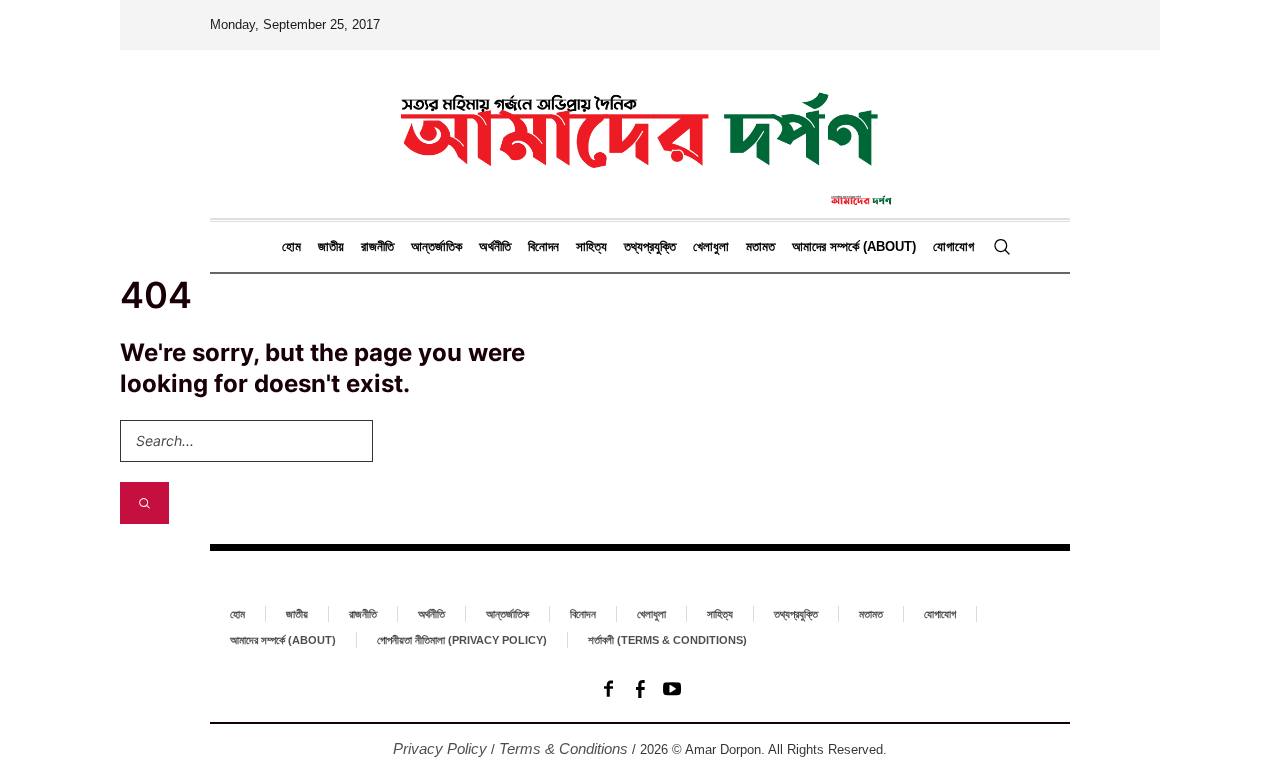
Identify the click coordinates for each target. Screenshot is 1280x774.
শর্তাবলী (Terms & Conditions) (667, 640)
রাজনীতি (363, 614)
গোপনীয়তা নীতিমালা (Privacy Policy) (462, 640)
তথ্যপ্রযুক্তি (796, 614)
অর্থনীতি (431, 614)
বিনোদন (583, 614)
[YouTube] (672, 689)
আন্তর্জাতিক (507, 614)
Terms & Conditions (563, 748)
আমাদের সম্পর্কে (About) (283, 640)
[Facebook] (608, 689)
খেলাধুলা (651, 614)
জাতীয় (297, 614)
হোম (237, 614)
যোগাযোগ (940, 614)
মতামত (871, 614)
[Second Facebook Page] (640, 689)
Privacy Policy (440, 748)
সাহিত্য (720, 614)
